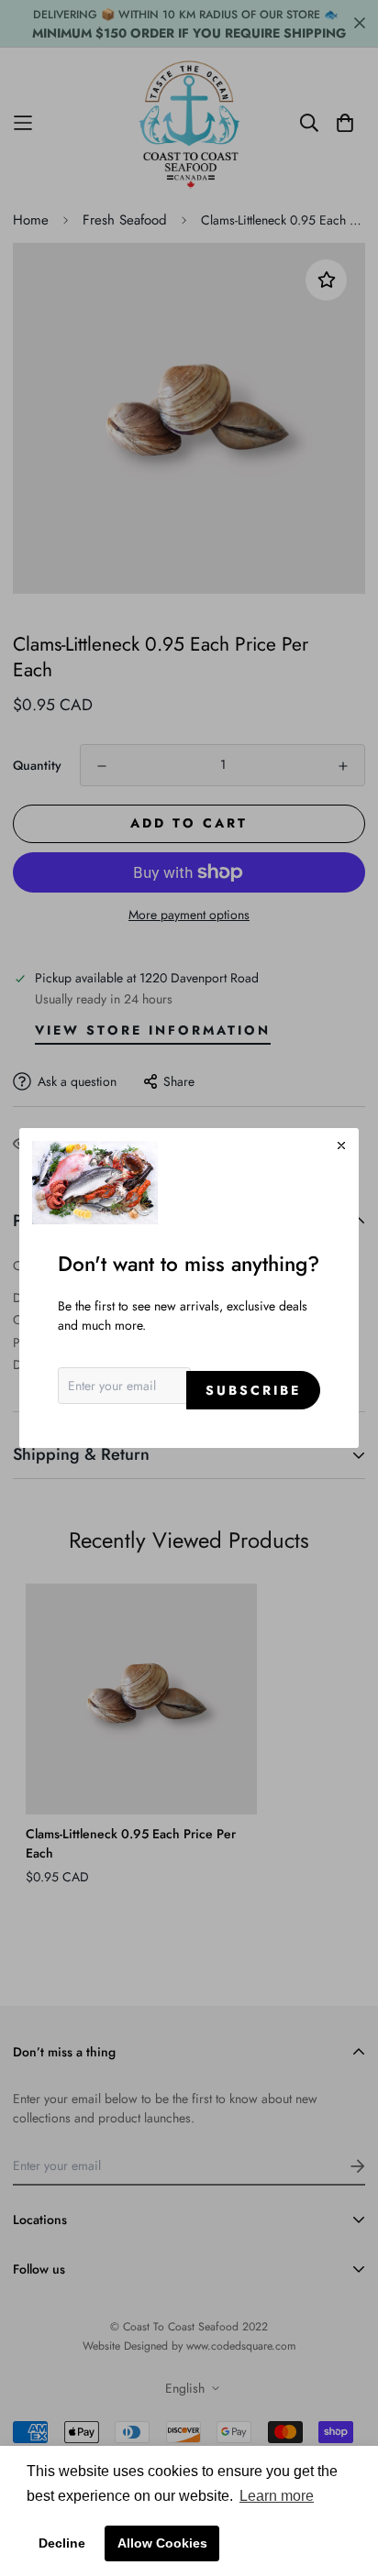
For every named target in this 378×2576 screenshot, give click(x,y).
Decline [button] (62, 2543)
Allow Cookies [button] (162, 2543)
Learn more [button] (277, 2496)
